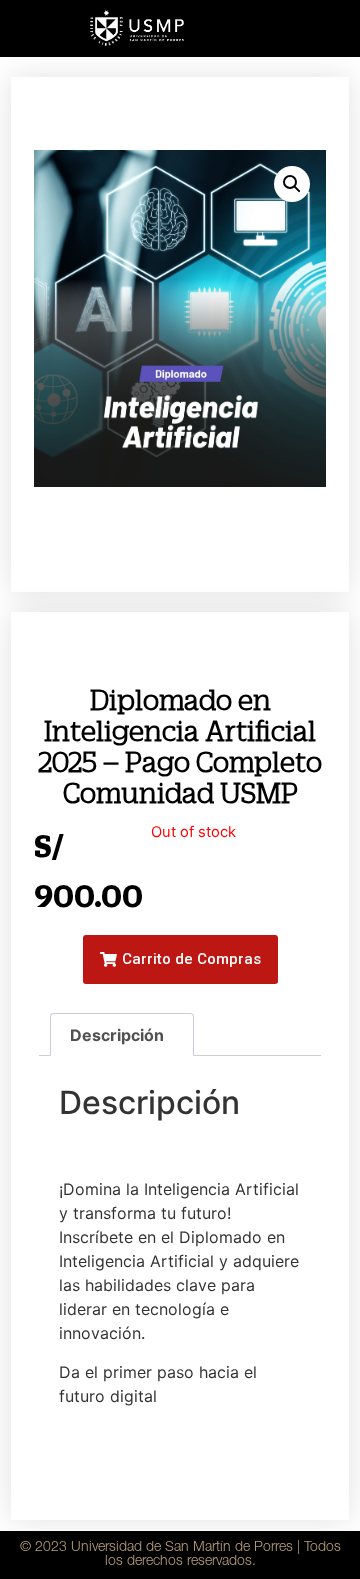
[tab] (122, 1035)
